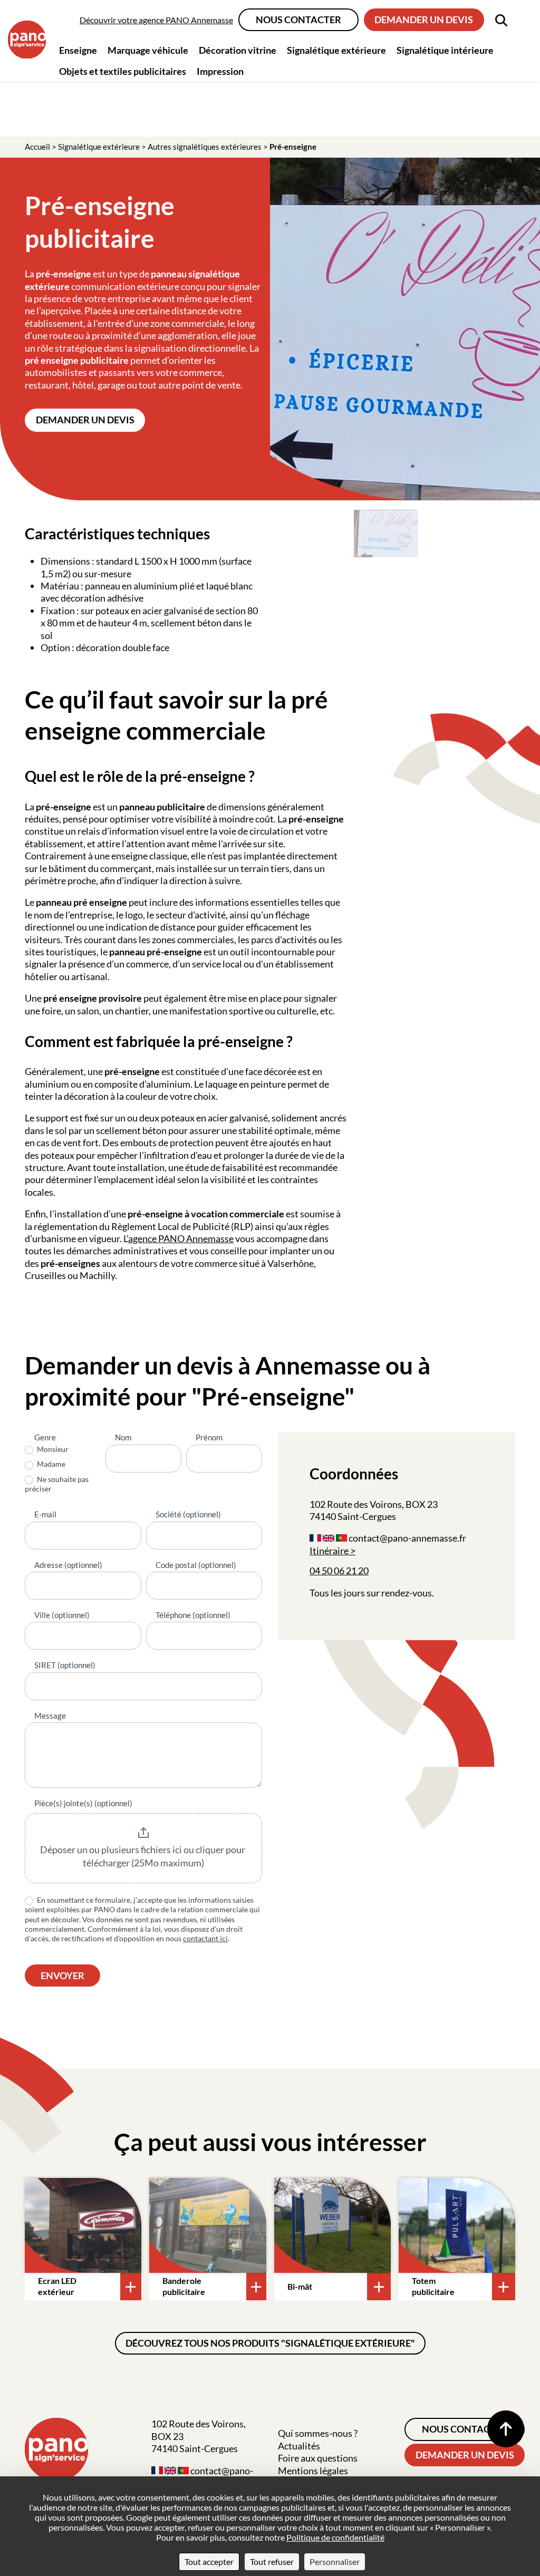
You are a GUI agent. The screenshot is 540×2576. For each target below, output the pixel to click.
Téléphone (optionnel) (193, 1615)
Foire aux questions (318, 2458)
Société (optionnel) (188, 1514)
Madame (50, 1464)
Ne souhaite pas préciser (57, 1484)
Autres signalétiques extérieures (205, 147)
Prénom (209, 1437)
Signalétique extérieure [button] (336, 50)
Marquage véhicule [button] (148, 50)
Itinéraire (329, 1551)
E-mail (45, 1514)
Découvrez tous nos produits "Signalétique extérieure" (270, 2343)
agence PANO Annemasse (181, 1238)
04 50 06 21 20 (339, 1571)
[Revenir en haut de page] (506, 2429)
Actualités (299, 2446)
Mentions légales (313, 2471)
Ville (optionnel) (62, 1615)
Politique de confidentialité (335, 2537)
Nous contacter (298, 20)
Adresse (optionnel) (68, 1565)
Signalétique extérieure (99, 147)
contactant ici (205, 1938)
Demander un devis (424, 20)
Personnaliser (335, 2562)
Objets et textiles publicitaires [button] (123, 71)
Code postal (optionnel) (196, 1565)
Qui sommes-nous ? (318, 2433)
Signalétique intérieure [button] (445, 50)
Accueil (37, 147)
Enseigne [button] (78, 50)
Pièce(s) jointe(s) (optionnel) (83, 1803)
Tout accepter (209, 2562)
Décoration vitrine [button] (238, 50)
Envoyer (62, 1975)
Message (50, 1716)
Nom (123, 1437)
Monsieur (52, 1449)
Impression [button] (220, 71)
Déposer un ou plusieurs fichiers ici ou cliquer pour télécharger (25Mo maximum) (143, 1856)
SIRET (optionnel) (65, 1665)
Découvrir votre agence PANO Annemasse (156, 20)
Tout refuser (272, 2562)
